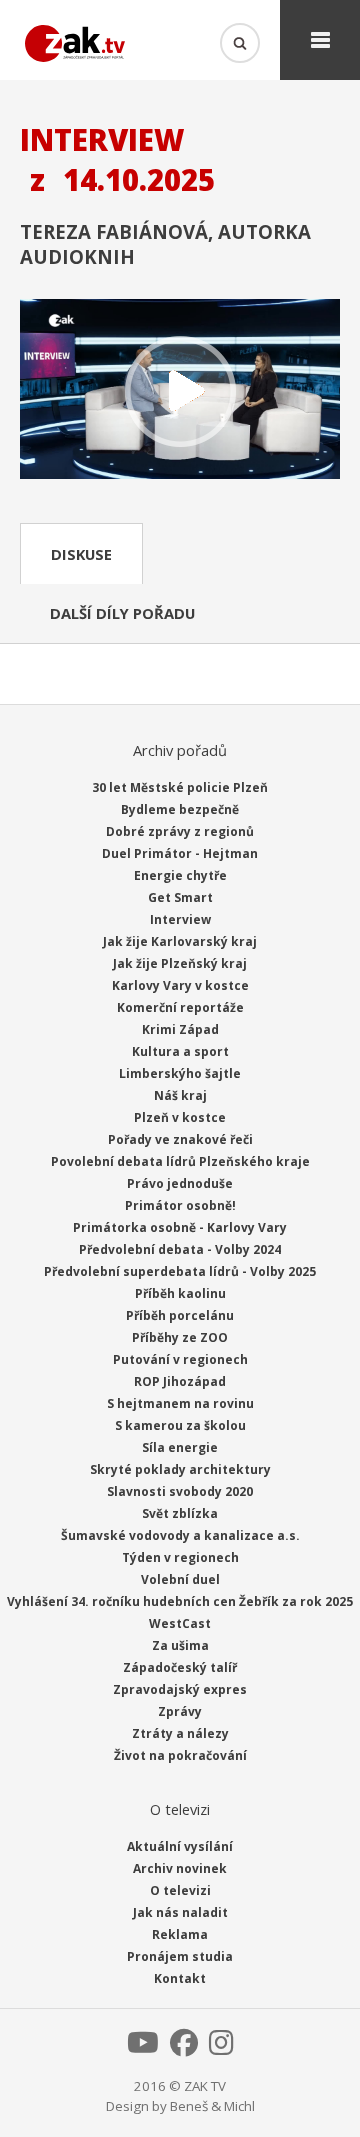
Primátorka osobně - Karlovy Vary (180, 1227)
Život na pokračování (180, 1755)
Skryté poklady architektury (180, 1469)
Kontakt (180, 1978)
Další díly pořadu (122, 613)
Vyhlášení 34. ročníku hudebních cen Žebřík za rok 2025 (180, 1601)
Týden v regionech (180, 1557)
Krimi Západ (180, 1029)
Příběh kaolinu (180, 1293)
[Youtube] (143, 2048)
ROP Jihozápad (180, 1381)
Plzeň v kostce (180, 1117)
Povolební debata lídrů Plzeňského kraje (180, 1161)
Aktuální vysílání (180, 1846)
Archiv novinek (180, 1868)
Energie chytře (180, 875)
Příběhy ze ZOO (180, 1337)
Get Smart (180, 897)
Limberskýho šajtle (180, 1073)
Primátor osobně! (180, 1205)
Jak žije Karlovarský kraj (180, 941)
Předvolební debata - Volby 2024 (180, 1249)
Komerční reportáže (180, 1007)
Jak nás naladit (180, 1912)
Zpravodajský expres (180, 1689)
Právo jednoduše (180, 1183)
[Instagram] (221, 2048)
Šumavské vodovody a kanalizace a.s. (180, 1535)
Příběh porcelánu (180, 1315)
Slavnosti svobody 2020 (180, 1491)
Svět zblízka (180, 1513)
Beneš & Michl (212, 2106)
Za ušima (180, 1645)
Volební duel (180, 1579)
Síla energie (180, 1447)
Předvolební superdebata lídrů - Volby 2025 (180, 1271)
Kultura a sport (180, 1051)
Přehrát (180, 391)
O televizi (180, 1890)
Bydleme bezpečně (180, 809)
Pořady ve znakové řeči (180, 1139)
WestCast (180, 1623)
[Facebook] (184, 2048)
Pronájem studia (180, 1956)
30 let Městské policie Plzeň (180, 787)
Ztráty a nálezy (180, 1733)
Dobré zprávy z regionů (180, 831)
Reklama (180, 1934)
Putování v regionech (180, 1359)
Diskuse (81, 554)
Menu (320, 40)
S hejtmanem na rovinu (180, 1403)
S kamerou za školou (180, 1425)
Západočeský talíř (180, 1667)
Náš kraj (180, 1095)
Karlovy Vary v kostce (180, 985)
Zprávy (180, 1711)
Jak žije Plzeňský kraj (180, 963)
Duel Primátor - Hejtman (180, 853)
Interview (180, 919)
